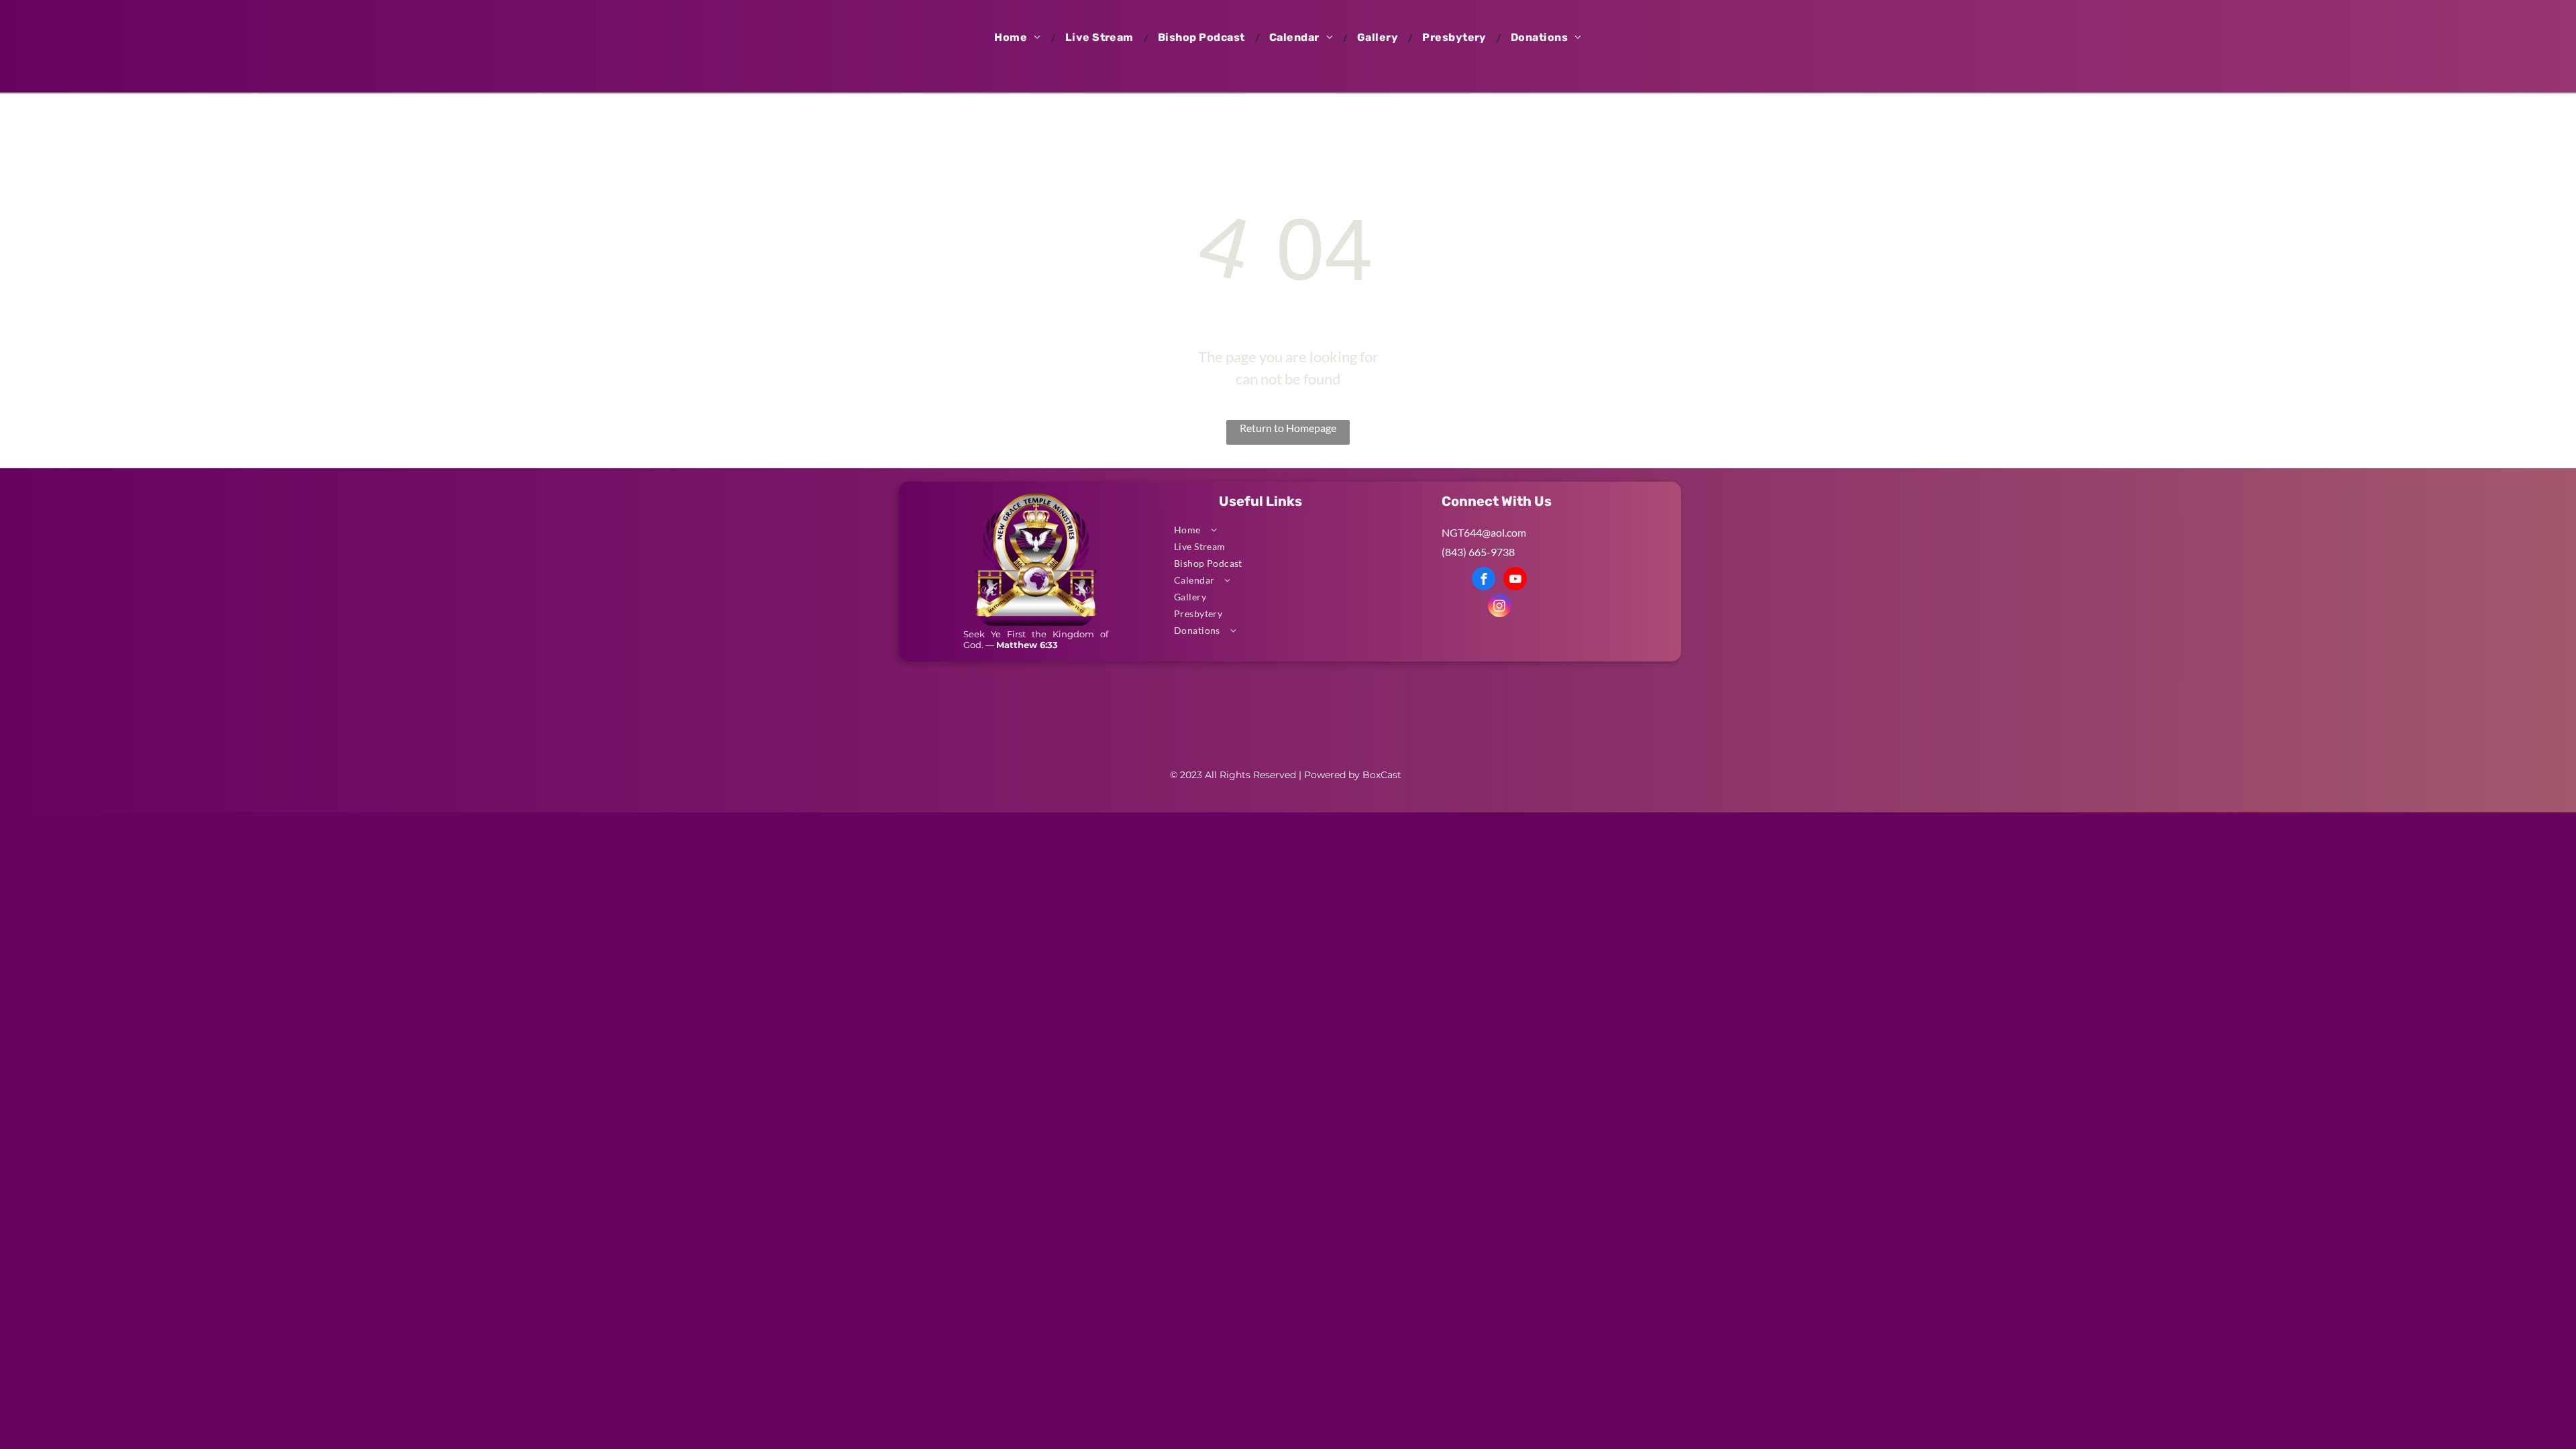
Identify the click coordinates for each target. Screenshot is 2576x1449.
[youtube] (1515, 580)
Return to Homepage (1288, 428)
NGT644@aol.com (1484, 532)
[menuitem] (1019, 38)
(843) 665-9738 (1478, 552)
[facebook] (1484, 580)
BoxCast (1382, 775)
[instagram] (1500, 607)
